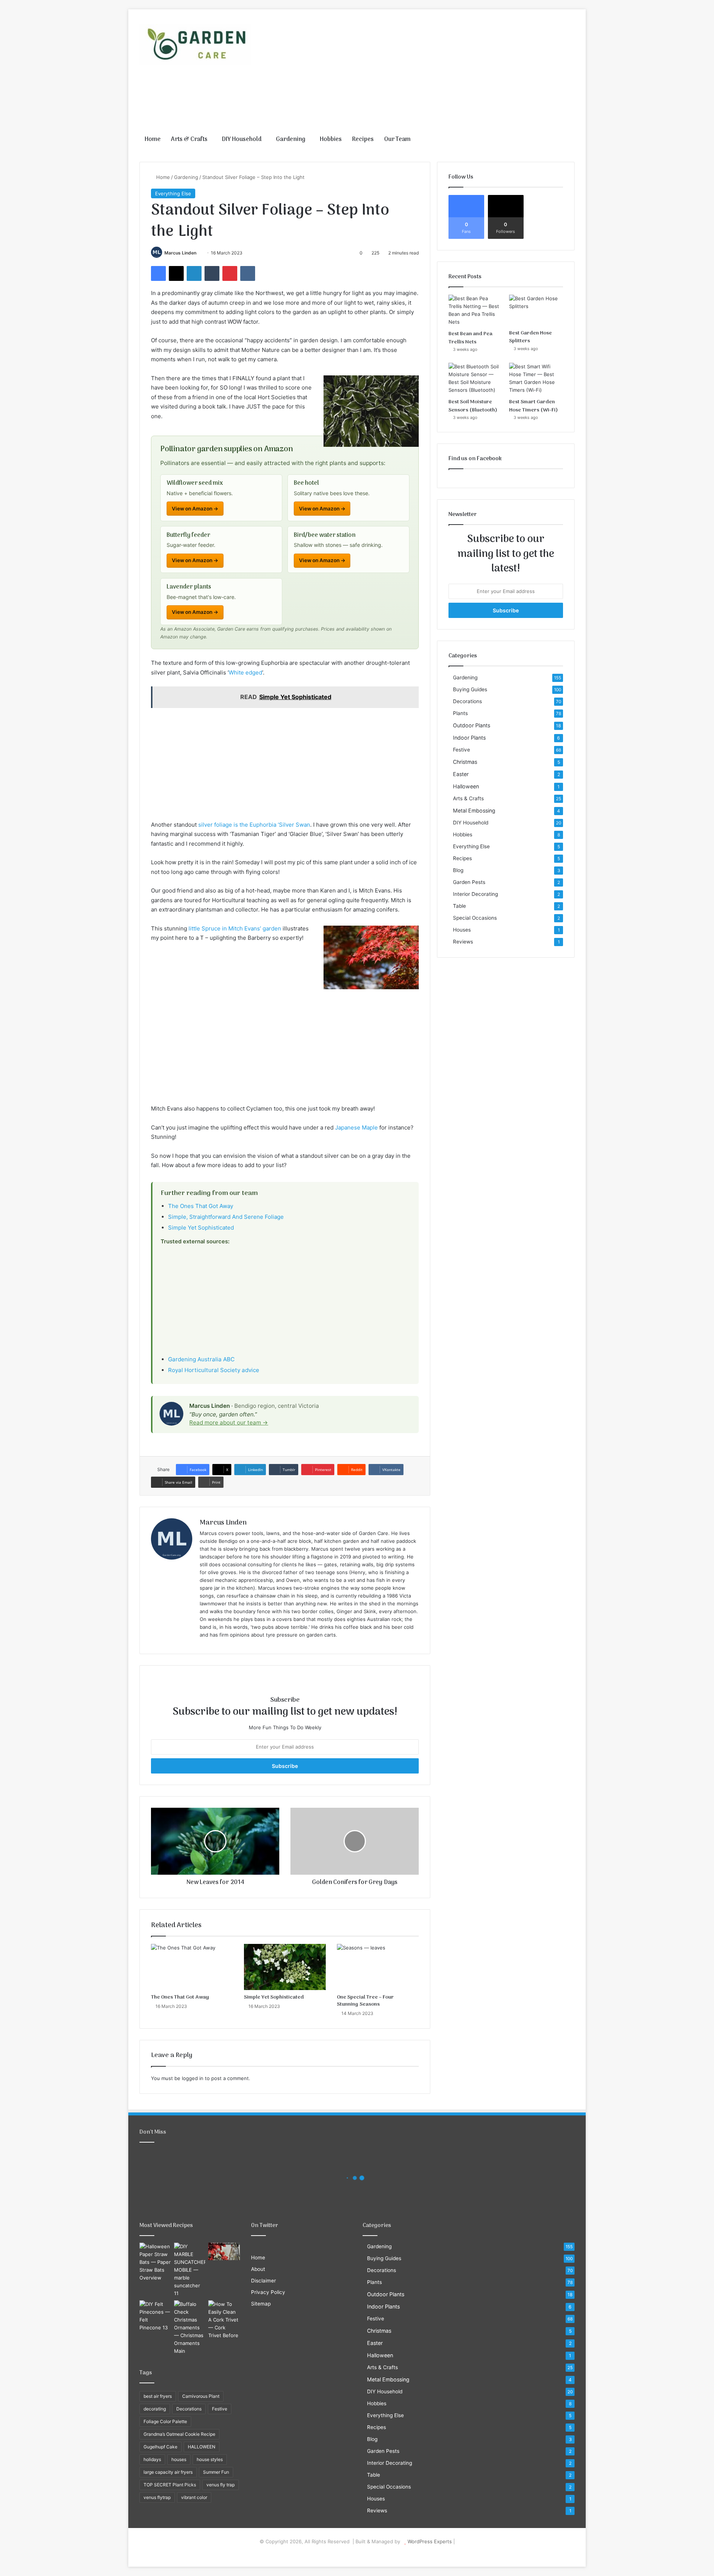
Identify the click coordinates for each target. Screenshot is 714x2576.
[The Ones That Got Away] (192, 1967)
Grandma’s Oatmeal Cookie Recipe (179, 2434)
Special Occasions (475, 918)
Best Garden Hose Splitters (530, 337)
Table (459, 906)
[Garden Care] (195, 44)
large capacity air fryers (168, 2472)
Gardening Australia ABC (201, 1359)
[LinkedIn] (194, 273)
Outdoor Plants (472, 725)
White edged (245, 672)
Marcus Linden (180, 253)
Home (153, 140)
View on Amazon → (195, 509)
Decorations (467, 701)
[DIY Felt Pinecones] (155, 2316)
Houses (462, 930)
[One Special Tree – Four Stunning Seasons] (378, 1967)
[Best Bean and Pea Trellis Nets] (475, 310)
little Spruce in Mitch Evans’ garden (235, 928)
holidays (152, 2459)
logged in (193, 2078)
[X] (176, 273)
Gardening (291, 140)
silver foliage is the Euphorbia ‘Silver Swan (254, 825)
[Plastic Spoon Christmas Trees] (224, 2252)
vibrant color (194, 2497)
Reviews (463, 942)
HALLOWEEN (202, 2447)
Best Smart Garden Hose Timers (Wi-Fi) (533, 406)
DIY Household (242, 140)
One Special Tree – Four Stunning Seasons (365, 2001)
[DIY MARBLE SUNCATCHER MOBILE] (190, 2270)
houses (179, 2459)
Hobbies (331, 140)
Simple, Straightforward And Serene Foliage (226, 1217)
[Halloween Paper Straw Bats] (155, 2262)
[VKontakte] (248, 273)
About (258, 2269)
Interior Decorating (475, 894)
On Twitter (265, 2226)
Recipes (363, 140)
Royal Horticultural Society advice (214, 1370)
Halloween (466, 786)
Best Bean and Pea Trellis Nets (470, 338)
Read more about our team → (229, 1422)
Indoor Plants (469, 738)
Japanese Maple (357, 1127)
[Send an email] (199, 253)
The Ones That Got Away (201, 1206)
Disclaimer (263, 2281)
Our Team (397, 140)
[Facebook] (158, 273)
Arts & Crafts (189, 140)
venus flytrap (157, 2497)
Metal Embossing (474, 810)
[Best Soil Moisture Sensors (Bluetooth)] (475, 378)
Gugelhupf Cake (160, 2447)
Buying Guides (470, 689)
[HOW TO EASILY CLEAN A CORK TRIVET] (224, 2320)
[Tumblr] (212, 273)
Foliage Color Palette (165, 2421)
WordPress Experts (430, 2541)
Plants (460, 713)
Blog (458, 870)
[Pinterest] (230, 273)
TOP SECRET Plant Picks (170, 2485)
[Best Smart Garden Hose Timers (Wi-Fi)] (536, 378)
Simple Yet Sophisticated (201, 1228)
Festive (461, 750)
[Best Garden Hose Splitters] (536, 310)
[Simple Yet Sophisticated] (285, 1967)
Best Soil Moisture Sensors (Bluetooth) (473, 406)
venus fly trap (221, 2485)
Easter (461, 774)
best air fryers (158, 2396)
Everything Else (173, 193)
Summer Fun (216, 2472)
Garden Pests (469, 882)
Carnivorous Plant (201, 2396)
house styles (210, 2459)
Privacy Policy (268, 2292)
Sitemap (261, 2304)
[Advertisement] (431, 69)
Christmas (465, 762)
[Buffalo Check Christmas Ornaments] (190, 2328)
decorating (155, 2409)
